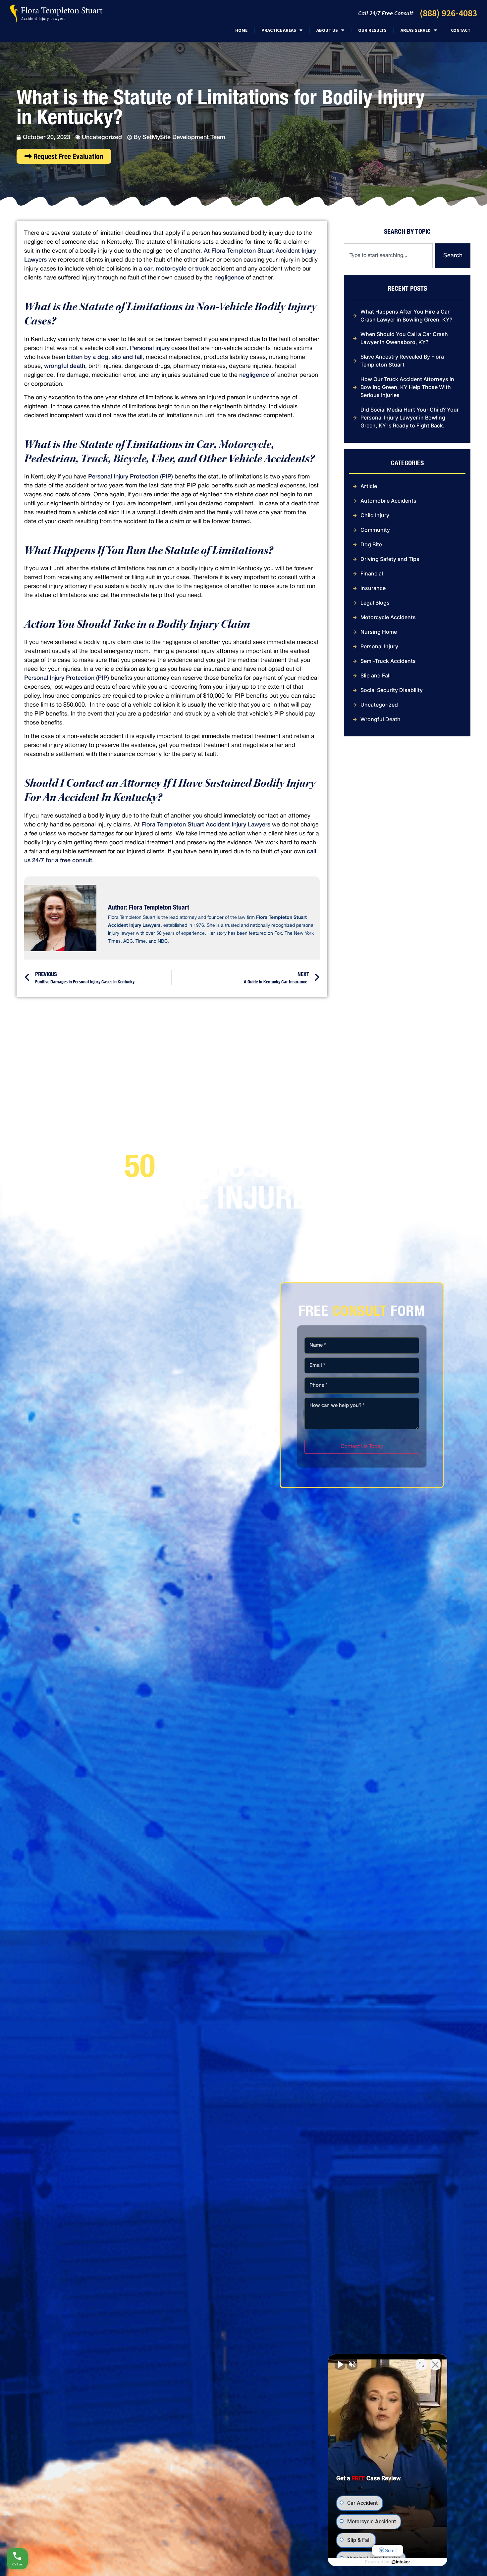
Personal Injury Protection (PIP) (131, 477)
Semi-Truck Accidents (388, 661)
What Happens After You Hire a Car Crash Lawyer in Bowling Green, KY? (406, 316)
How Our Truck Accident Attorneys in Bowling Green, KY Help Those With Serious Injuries (407, 387)
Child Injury (375, 515)
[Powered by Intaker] (401, 2562)
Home (241, 30)
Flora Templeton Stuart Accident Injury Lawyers (206, 825)
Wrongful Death (380, 719)
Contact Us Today (362, 1447)
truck (202, 269)
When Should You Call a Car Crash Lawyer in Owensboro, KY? (404, 338)
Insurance (373, 588)
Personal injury (150, 348)
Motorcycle (245, 446)
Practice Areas (279, 30)
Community (375, 530)
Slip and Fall (376, 675)
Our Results (372, 30)
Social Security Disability (392, 690)
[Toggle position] (421, 2364)
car (148, 269)
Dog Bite (371, 544)
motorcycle (171, 269)
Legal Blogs (375, 603)
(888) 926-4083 (448, 13)
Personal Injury (379, 646)
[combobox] (388, 256)
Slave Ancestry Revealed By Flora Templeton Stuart (402, 361)
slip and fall (127, 357)
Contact (461, 30)
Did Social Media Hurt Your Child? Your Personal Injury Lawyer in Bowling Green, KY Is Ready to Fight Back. (410, 418)
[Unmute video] (340, 2364)
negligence (229, 278)
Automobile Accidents (388, 501)
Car (205, 446)
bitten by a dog (88, 357)
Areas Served (416, 30)
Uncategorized (102, 137)
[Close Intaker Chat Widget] (435, 2364)
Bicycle (130, 460)
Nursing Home (379, 632)
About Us (327, 30)
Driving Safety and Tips (390, 559)
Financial (372, 573)
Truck (94, 460)
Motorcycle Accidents (388, 617)
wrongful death (65, 366)
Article (369, 486)
